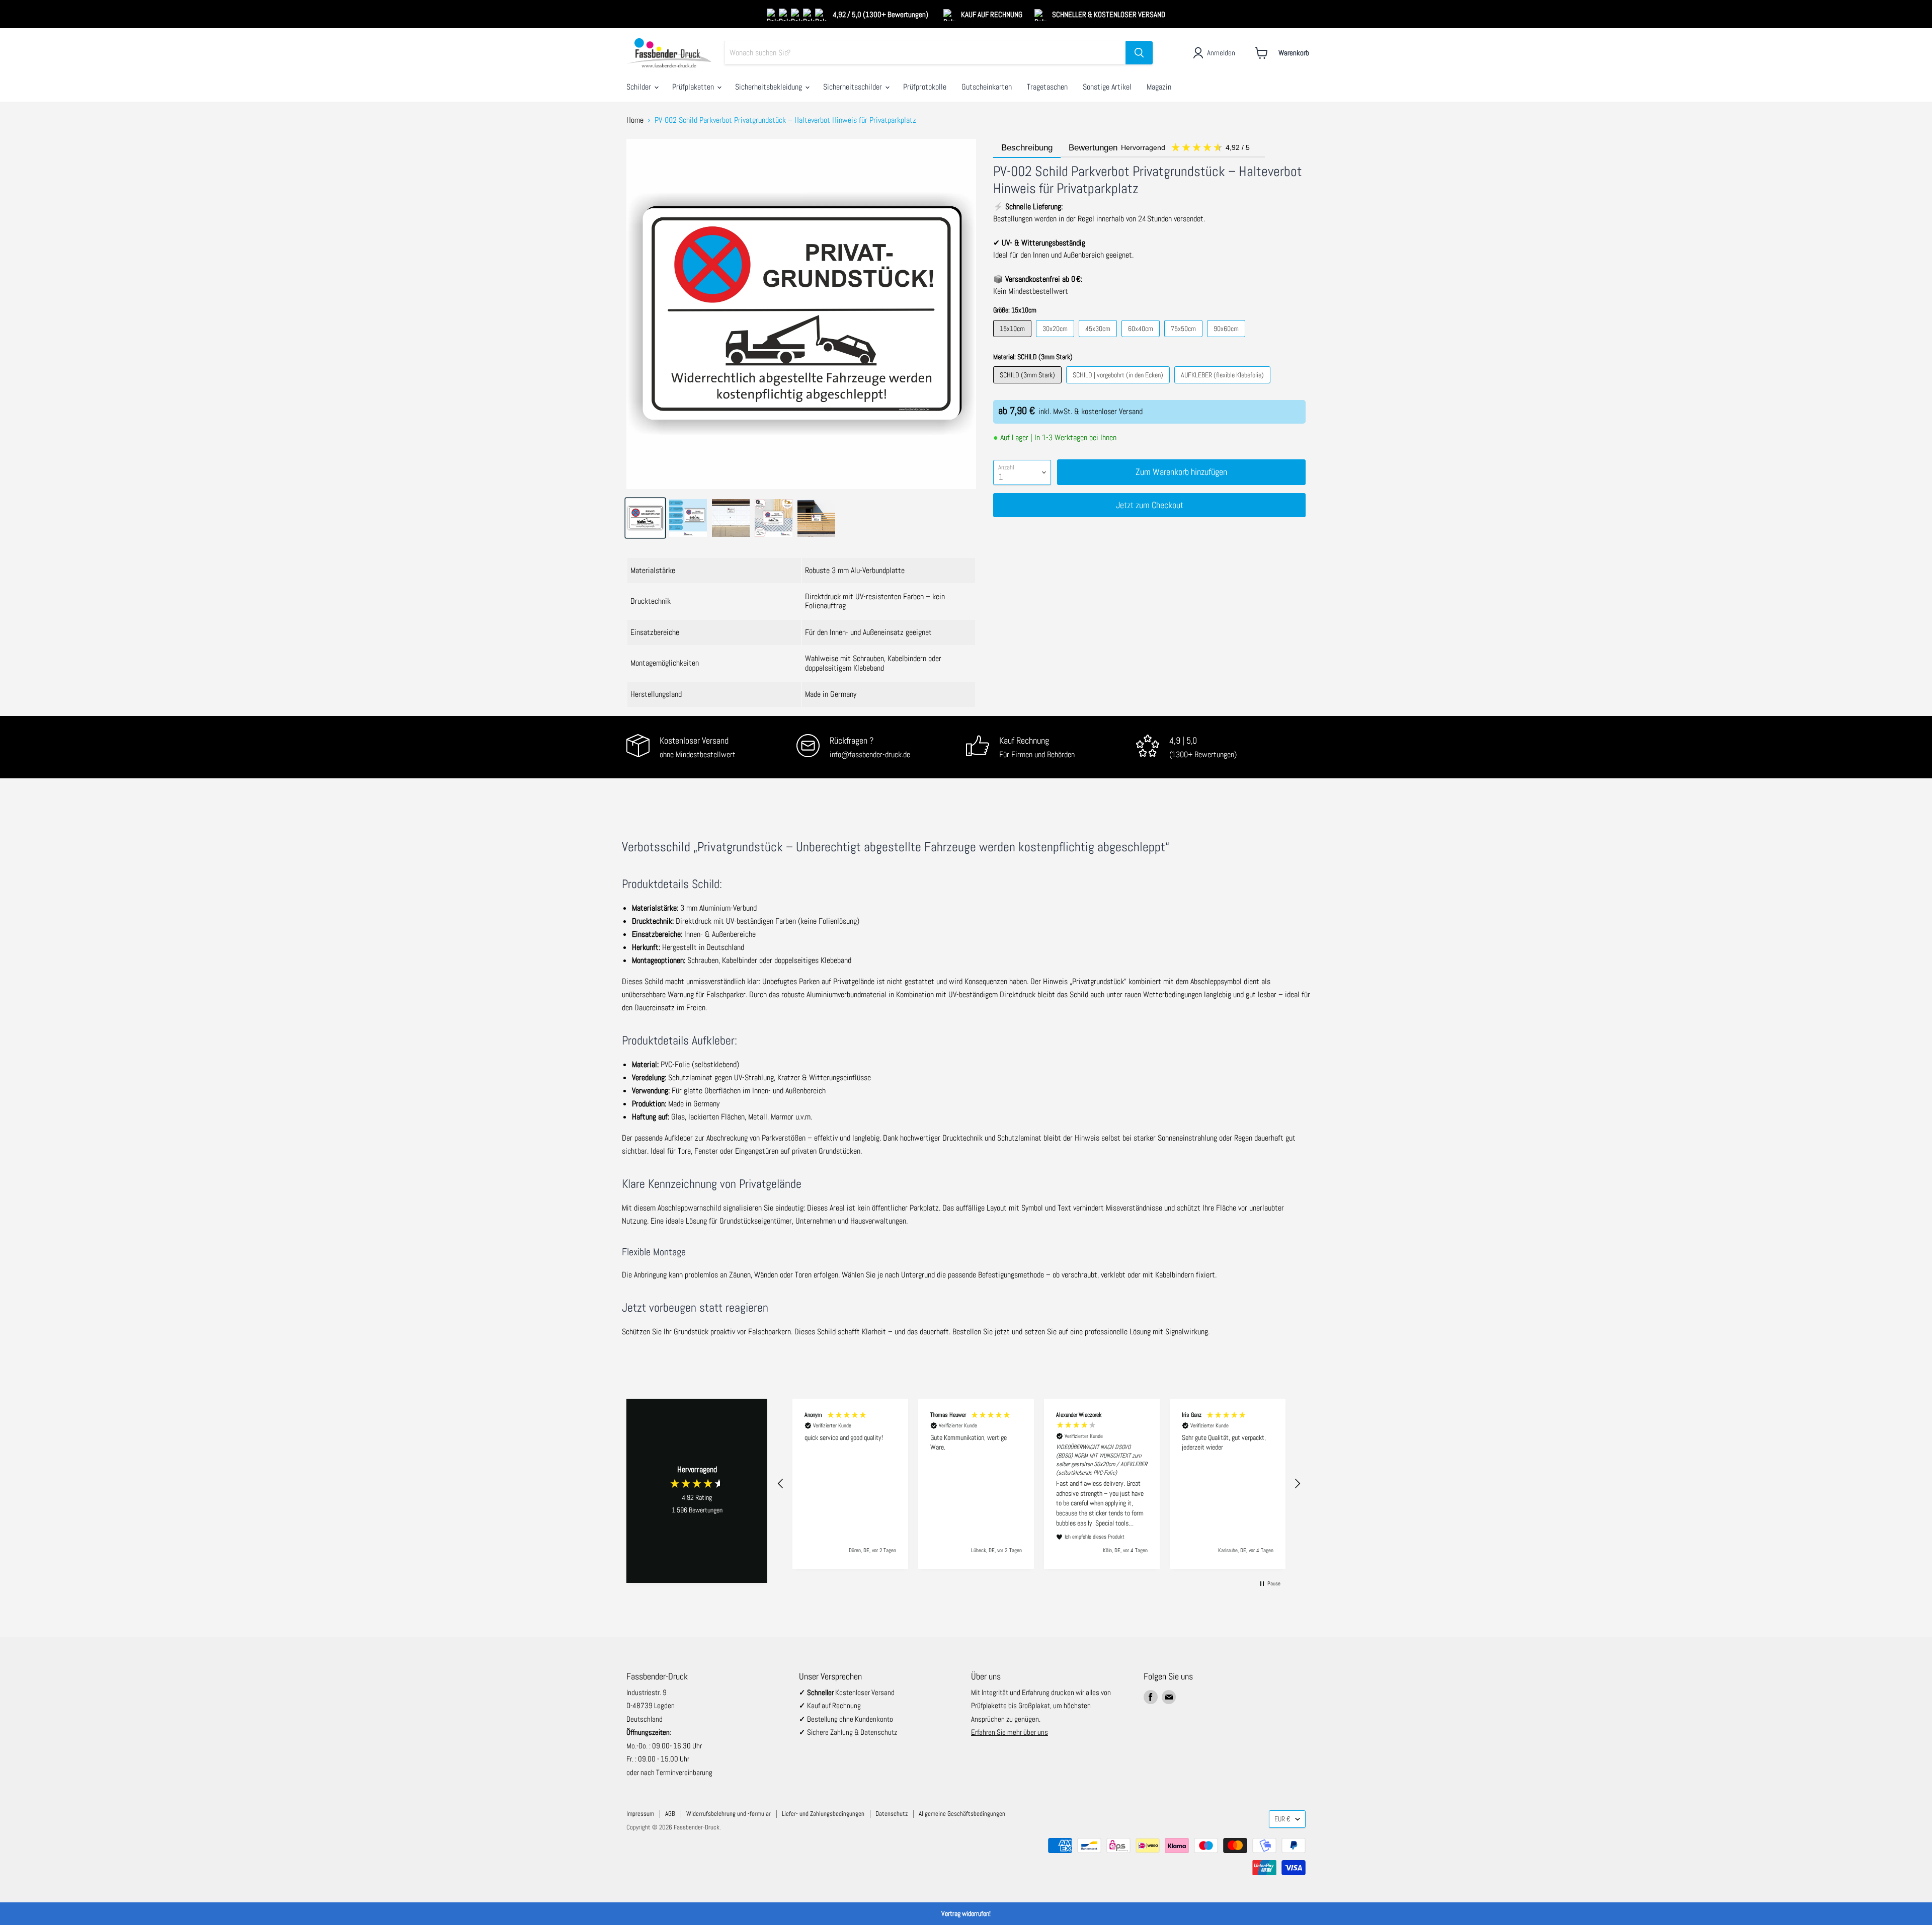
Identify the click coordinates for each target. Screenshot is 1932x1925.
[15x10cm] (1014, 339)
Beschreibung (1027, 148)
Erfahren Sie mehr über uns (1010, 1732)
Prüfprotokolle (925, 87)
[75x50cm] (1185, 339)
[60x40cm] (1142, 339)
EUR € (1282, 1819)
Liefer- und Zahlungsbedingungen (823, 1814)
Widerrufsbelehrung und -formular (729, 1814)
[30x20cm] (1056, 339)
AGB (670, 1814)
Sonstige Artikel (1107, 87)
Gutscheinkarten (987, 87)
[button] (781, 1484)
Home (635, 120)
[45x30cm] (1099, 339)
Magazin (1159, 87)
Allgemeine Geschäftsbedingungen (962, 1814)
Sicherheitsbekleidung (770, 87)
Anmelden (1221, 53)
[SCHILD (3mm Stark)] (1029, 386)
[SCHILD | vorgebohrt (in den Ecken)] (1119, 386)
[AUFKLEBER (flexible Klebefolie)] (1224, 386)
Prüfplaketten (694, 87)
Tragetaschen (1047, 87)
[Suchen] (1139, 53)
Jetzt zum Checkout (1150, 505)
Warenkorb (1294, 53)
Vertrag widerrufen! (966, 1913)
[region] (1039, 1484)
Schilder (640, 87)
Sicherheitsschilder (854, 87)
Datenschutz (892, 1814)
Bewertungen (1160, 148)
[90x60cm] (1227, 339)
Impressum (640, 1814)
